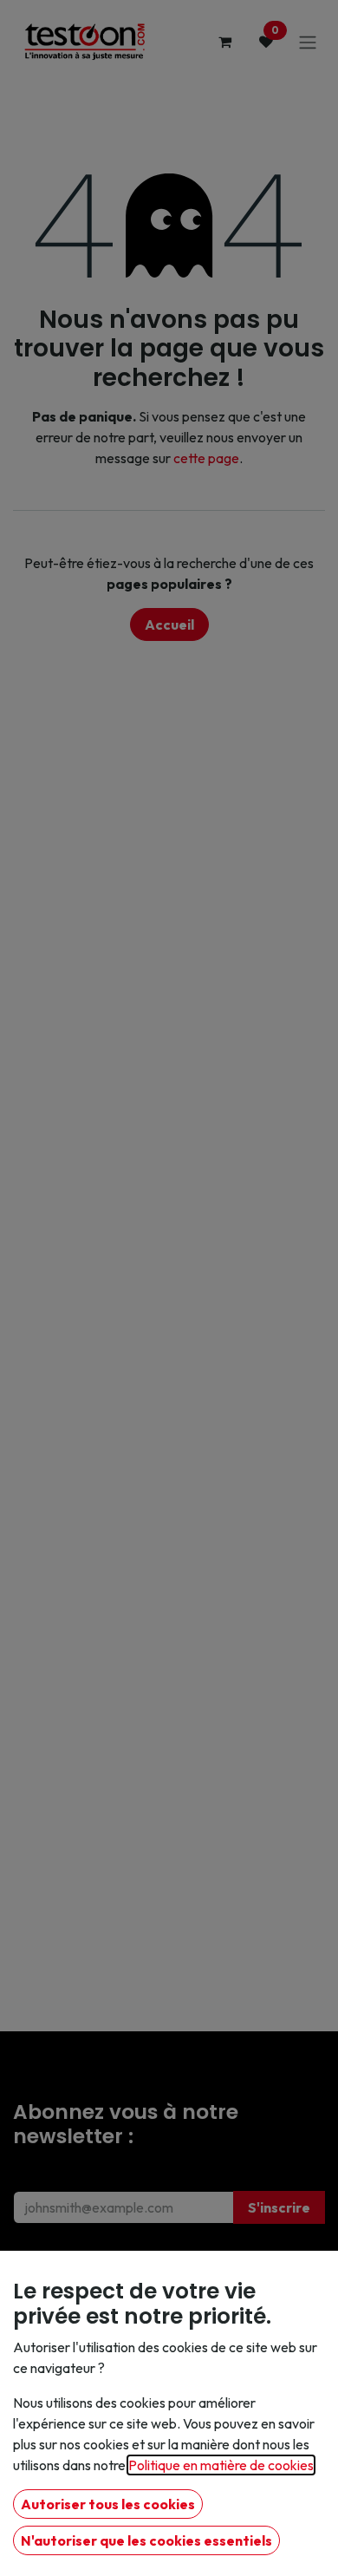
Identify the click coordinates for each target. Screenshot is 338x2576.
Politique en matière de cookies (221, 2465)
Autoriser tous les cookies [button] (108, 2504)
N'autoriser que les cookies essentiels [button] (146, 2540)
